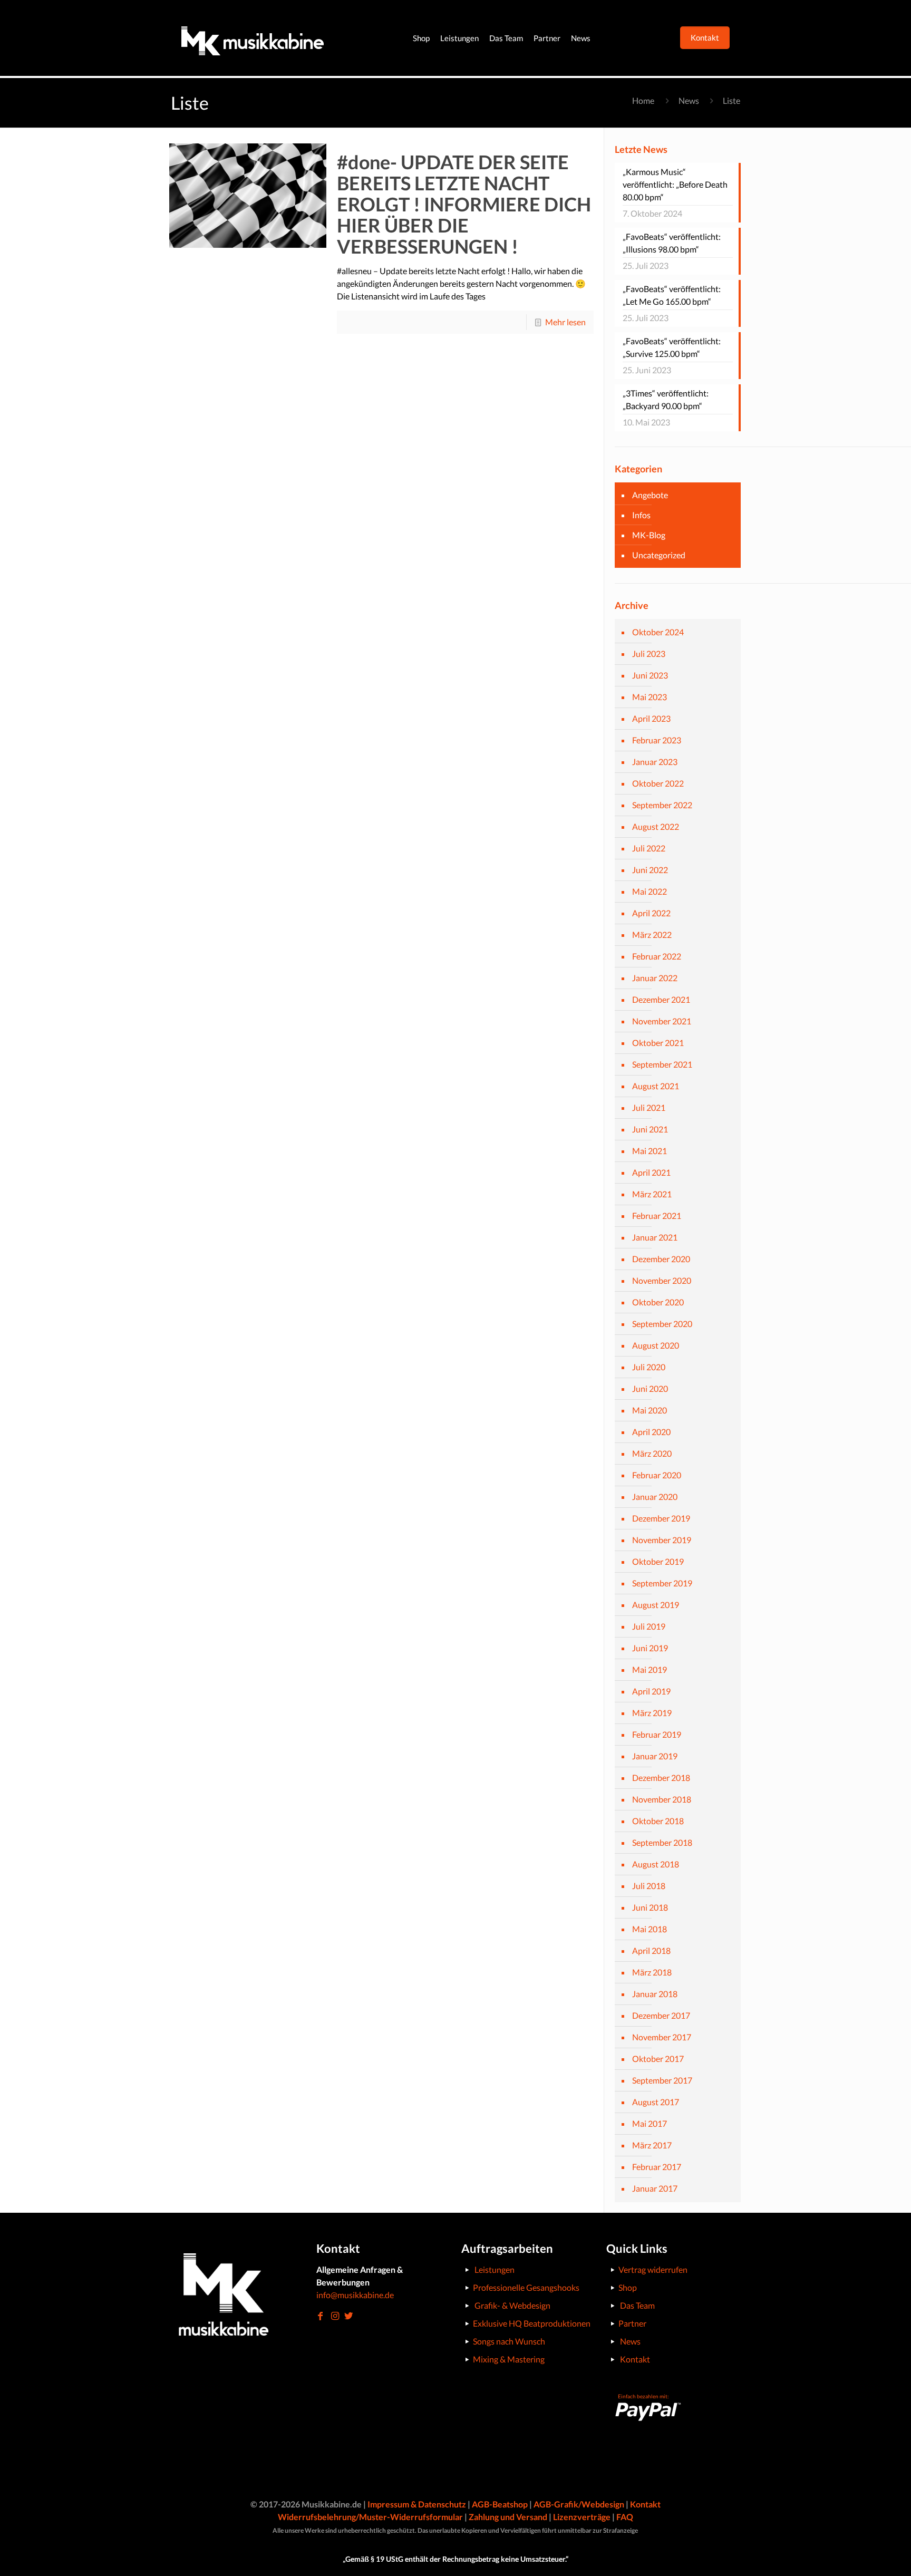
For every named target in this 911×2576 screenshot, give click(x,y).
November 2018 (662, 1799)
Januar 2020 (655, 1497)
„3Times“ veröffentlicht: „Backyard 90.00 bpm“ (666, 399)
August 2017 (656, 2102)
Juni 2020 (650, 1388)
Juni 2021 (650, 1129)
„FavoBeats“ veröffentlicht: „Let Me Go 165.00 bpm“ (672, 295)
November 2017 (662, 2037)
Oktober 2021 (658, 1043)
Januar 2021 (655, 1237)
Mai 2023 (650, 697)
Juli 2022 (649, 848)
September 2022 (662, 805)
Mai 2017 (650, 2123)
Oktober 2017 (658, 2059)
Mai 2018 (650, 1929)
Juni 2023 (650, 675)
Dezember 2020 (661, 1259)
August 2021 (656, 1086)
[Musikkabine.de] (253, 38)
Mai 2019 (650, 1669)
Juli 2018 (649, 1886)
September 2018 (662, 1842)
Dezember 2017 (661, 2015)
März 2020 (652, 1453)
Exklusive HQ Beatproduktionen (532, 2323)
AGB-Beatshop (500, 2504)
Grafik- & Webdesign (512, 2305)
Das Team (637, 2305)
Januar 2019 (655, 1756)
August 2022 (656, 826)
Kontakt (635, 2359)
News (689, 100)
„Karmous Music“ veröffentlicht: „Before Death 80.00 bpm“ (675, 184)
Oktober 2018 (658, 1821)
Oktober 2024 (658, 632)
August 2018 (656, 1864)
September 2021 (662, 1064)
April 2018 (651, 1950)
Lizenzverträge (582, 2517)
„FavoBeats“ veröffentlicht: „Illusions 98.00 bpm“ (672, 243)
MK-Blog (649, 535)
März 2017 (652, 2145)
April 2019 (651, 1691)
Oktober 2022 (658, 783)
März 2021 (652, 1194)
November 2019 (662, 1540)
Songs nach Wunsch (509, 2341)
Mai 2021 (650, 1151)
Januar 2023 (655, 762)
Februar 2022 (657, 956)
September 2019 (662, 1583)
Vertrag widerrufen (653, 2269)
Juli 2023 (649, 653)
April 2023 (651, 718)
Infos (641, 515)
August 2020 (656, 1345)
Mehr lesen (565, 322)
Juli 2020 (649, 1367)
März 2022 (652, 934)
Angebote (650, 495)
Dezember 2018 (661, 1778)
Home (643, 100)
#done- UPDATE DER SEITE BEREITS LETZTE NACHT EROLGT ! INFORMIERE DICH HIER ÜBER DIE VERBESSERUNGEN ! (464, 204)
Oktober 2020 (658, 1302)
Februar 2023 (657, 740)
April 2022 (651, 913)
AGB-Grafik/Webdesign (579, 2504)
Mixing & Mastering (509, 2359)
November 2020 (662, 1280)
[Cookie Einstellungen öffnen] (23, 2562)
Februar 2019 (657, 1734)
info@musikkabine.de (355, 2295)
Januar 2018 (655, 1994)
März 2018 (652, 1972)
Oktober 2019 (658, 1561)
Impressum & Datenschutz (417, 2504)
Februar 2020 (657, 1475)
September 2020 (662, 1324)
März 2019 (652, 1713)
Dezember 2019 (661, 1518)
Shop (628, 2287)
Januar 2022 (655, 978)
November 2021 (662, 1021)
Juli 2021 (649, 1107)
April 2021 (651, 1172)
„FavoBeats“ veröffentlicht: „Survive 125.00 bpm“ (672, 347)
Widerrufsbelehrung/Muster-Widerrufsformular (370, 2517)
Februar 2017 (657, 2167)
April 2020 (651, 1432)
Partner (632, 2323)
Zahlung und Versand (508, 2517)
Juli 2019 (649, 1626)
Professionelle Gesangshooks (526, 2287)
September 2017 (662, 2080)
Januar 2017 (655, 2188)
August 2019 (656, 1605)
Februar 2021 (657, 1216)
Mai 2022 (650, 891)
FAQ (625, 2517)
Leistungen (495, 2269)
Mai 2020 (650, 1410)
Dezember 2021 (661, 999)
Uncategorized (659, 555)
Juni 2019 (650, 1648)
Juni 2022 (650, 870)
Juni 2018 (650, 1907)
